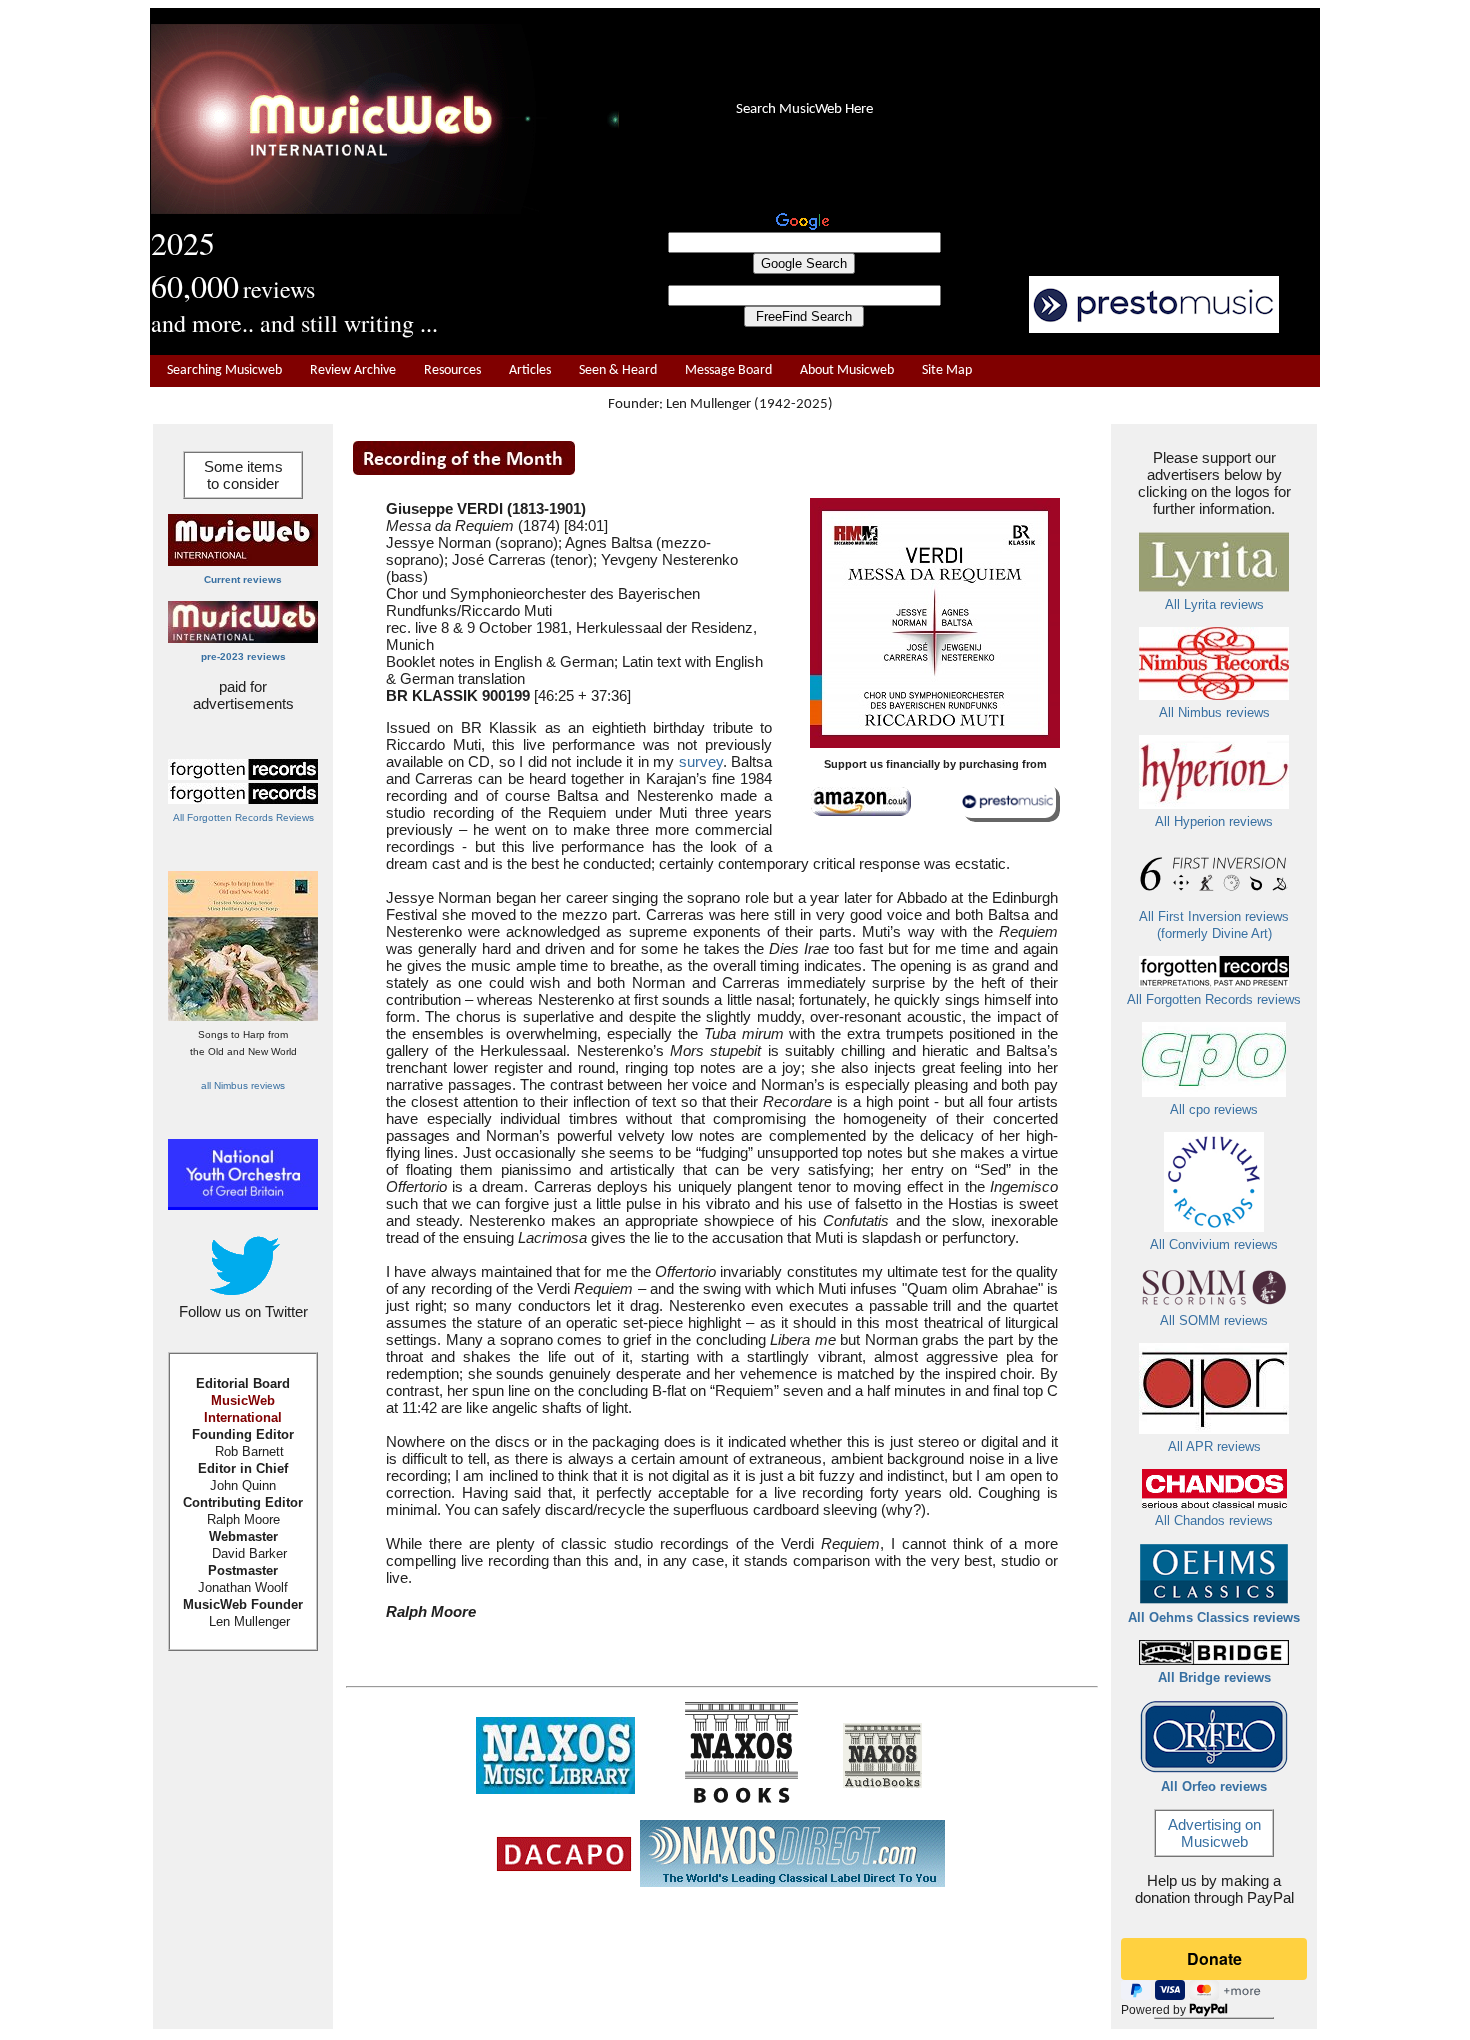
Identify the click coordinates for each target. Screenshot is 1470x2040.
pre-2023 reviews (243, 656)
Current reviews (243, 579)
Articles (530, 370)
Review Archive (353, 370)
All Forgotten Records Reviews (243, 817)
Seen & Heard (618, 370)
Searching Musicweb (224, 370)
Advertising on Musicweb (1214, 1833)
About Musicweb (847, 370)
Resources (452, 370)
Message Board (728, 370)
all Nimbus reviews (243, 1085)
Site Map (947, 370)
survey (701, 761)
